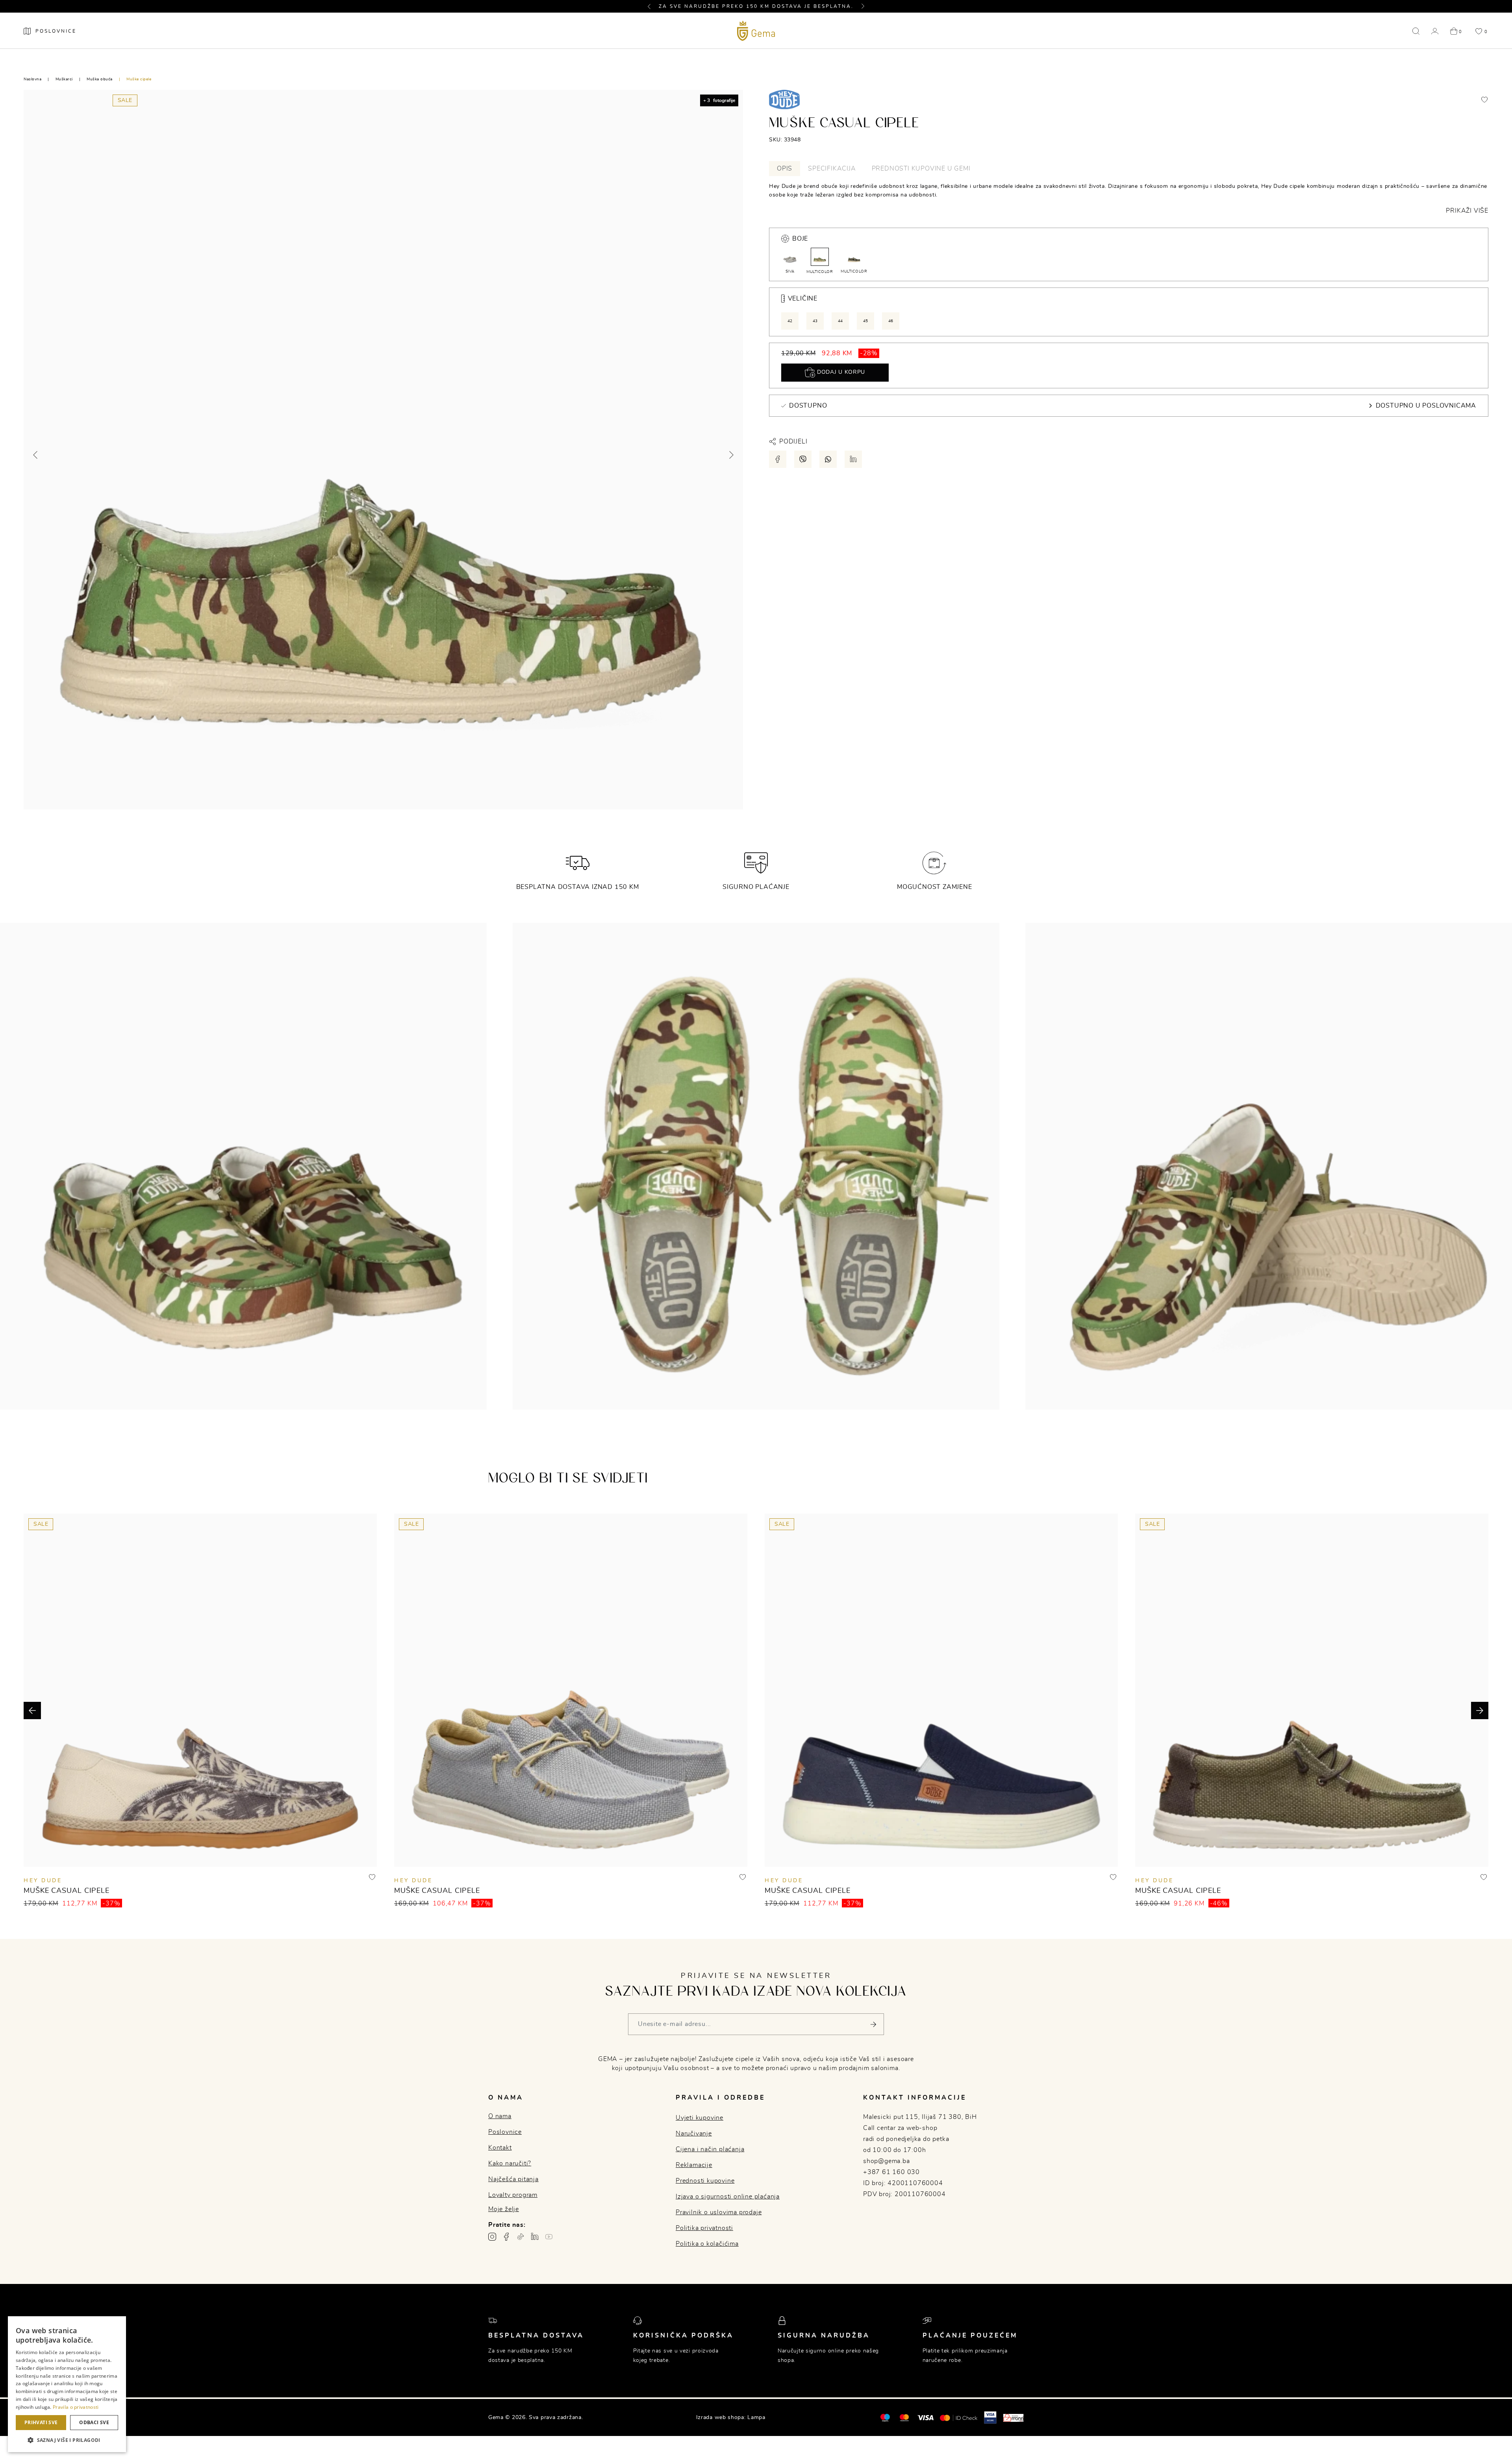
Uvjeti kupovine (699, 2118)
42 (790, 321)
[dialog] (67, 2384)
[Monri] (1014, 2417)
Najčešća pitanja (513, 2179)
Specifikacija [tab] (832, 169)
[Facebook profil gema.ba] (506, 2237)
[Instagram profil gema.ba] (492, 2237)
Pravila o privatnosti (76, 2407)
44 (840, 321)
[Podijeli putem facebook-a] (778, 459)
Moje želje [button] (504, 2209)
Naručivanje (694, 2133)
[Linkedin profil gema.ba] (535, 2237)
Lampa (756, 2417)
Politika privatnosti (704, 2228)
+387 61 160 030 (891, 2172)
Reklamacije (694, 2165)
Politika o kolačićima (707, 2244)
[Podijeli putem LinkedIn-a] (853, 459)
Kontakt (500, 2148)
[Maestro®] (904, 2417)
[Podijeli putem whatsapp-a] (828, 459)
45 (866, 321)
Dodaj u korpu (840, 372)
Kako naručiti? (510, 2163)
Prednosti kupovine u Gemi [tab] (921, 169)
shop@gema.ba (887, 2161)
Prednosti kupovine (705, 2181)
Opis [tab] (785, 169)
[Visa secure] (990, 2417)
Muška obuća (100, 79)
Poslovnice (505, 2132)
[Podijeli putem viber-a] (803, 459)
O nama (500, 2116)
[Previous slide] (36, 455)
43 (815, 321)
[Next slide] (731, 455)
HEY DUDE (43, 1881)
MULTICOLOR (820, 272)
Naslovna (32, 79)
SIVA (790, 271)
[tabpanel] (1129, 199)
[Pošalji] (873, 2024)
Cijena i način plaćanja (710, 2149)
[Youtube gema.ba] (549, 2237)
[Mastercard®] (885, 2417)
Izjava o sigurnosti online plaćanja (728, 2197)
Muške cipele (139, 79)
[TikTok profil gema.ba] (521, 2237)
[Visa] (925, 2417)
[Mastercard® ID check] (959, 2417)
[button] (652, 6)
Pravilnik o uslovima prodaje (719, 2212)
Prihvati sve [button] (41, 2422)
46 (891, 321)
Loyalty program (513, 2195)
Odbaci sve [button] (94, 2422)
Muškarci (64, 79)
